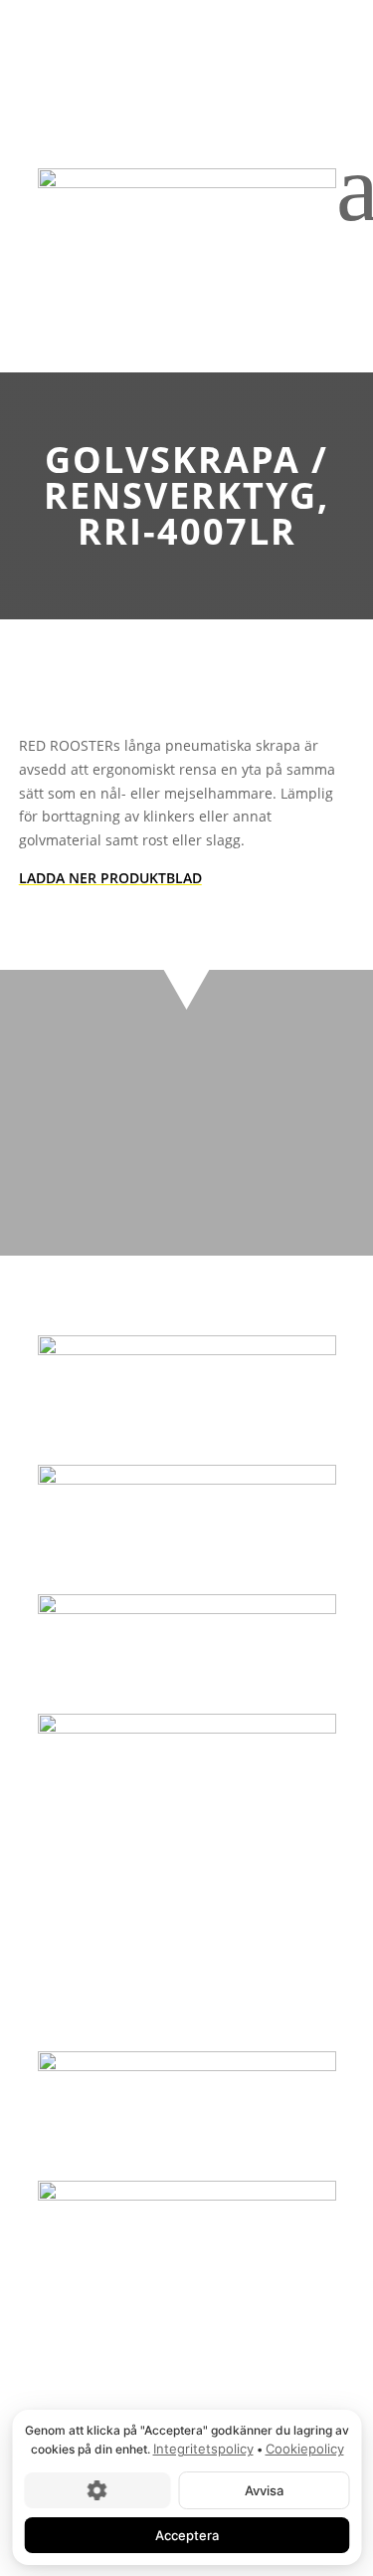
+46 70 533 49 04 (187, 1194)
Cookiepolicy (304, 2449)
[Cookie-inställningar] (97, 2489)
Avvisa (263, 2489)
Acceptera (187, 2534)
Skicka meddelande (186, 1143)
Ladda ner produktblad (110, 878)
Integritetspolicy (202, 2449)
